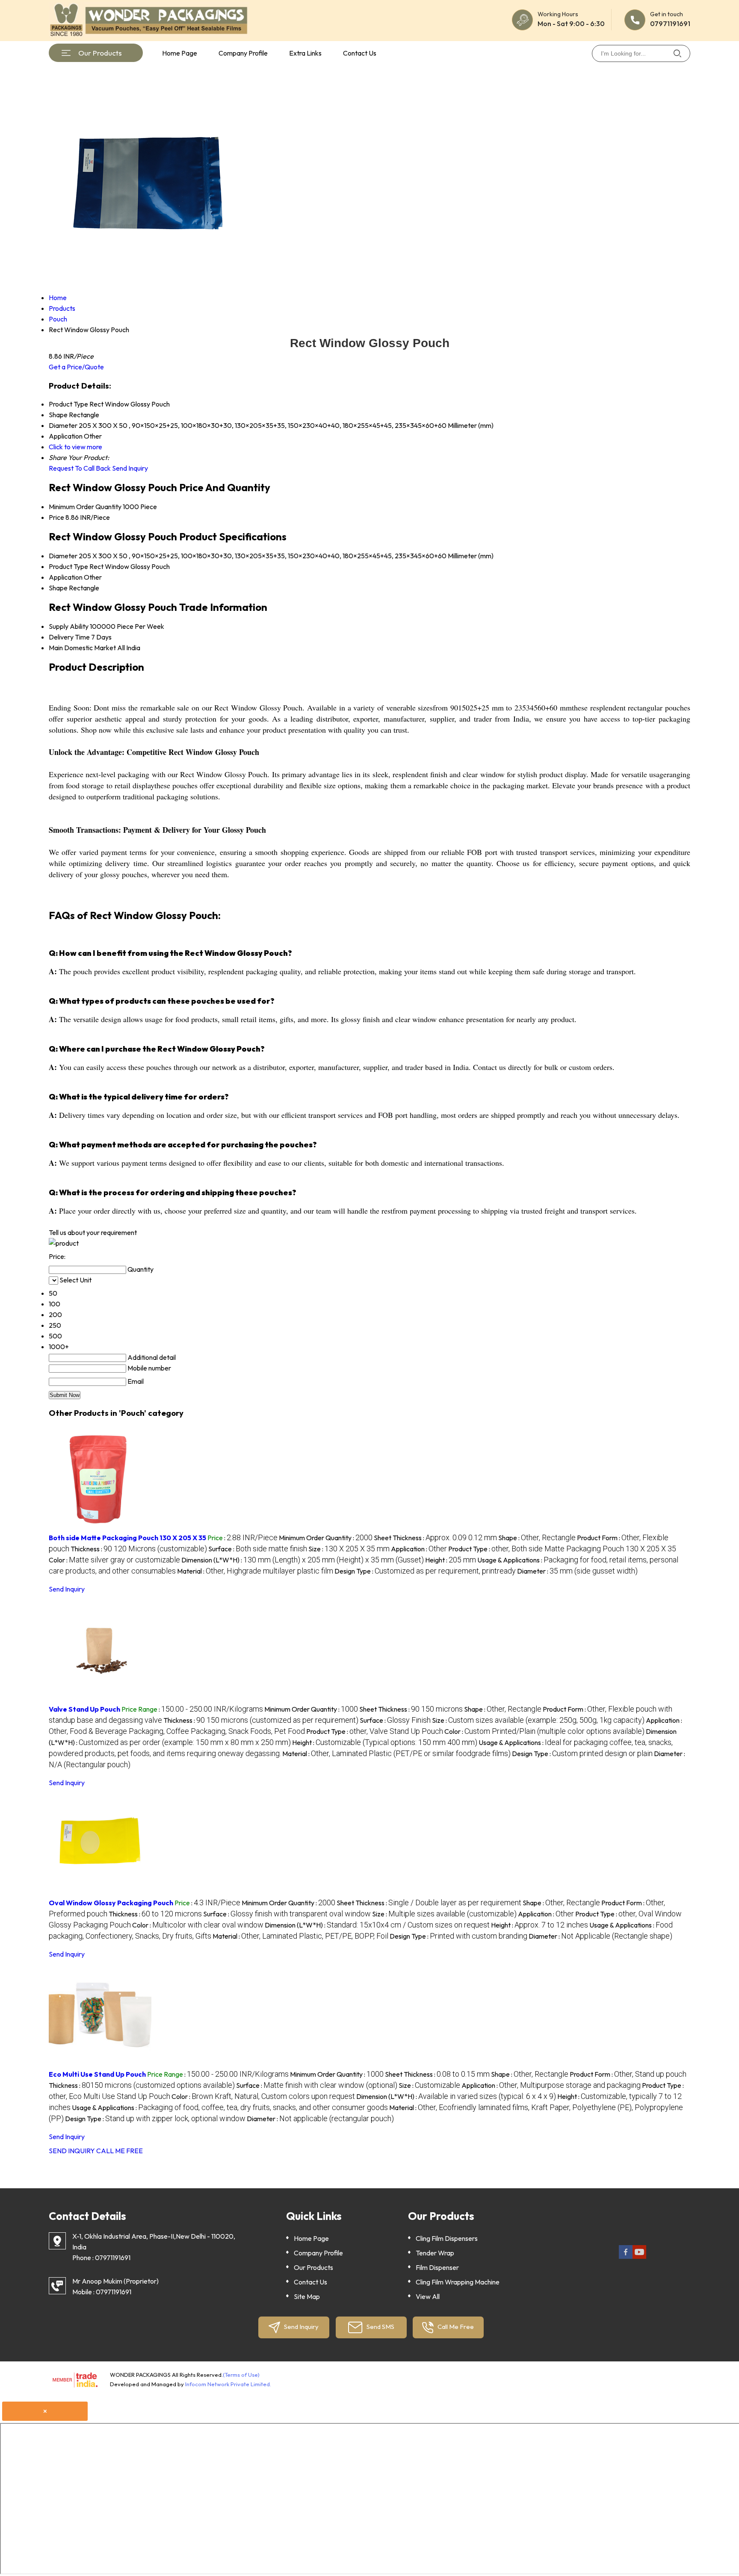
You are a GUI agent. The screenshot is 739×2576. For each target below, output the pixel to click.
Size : (349, 1549)
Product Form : (628, 2074)
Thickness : (139, 1549)
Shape (58, 588)
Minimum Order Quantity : (326, 1538)
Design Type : (425, 1571)
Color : (114, 1560)
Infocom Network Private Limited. (228, 2384)
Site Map (307, 2296)
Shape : (537, 1538)
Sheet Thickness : (435, 1538)
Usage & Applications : (230, 2107)
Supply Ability (69, 626)
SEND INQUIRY (72, 2151)
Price (56, 517)
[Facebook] (626, 2257)
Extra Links (305, 53)
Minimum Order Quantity (85, 507)
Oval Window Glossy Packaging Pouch (111, 1903)
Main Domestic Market (82, 648)
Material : (255, 1571)
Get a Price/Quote (76, 367)
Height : (451, 1560)
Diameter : (577, 1571)
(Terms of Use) (241, 2375)
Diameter (63, 556)
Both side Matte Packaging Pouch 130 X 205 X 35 (127, 1538)
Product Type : (562, 1549)
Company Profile (243, 53)
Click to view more (75, 447)
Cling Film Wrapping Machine (458, 2282)
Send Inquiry (130, 468)
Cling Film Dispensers (447, 2238)
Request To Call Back (80, 468)
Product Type (68, 566)
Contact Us (360, 53)
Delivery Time (69, 637)
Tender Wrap (435, 2253)
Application (66, 577)
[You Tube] (639, 2257)
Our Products (100, 53)
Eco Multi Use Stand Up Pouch (97, 2074)
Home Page (180, 53)
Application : (419, 1549)
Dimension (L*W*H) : (303, 1560)
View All (428, 2296)
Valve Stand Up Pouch (84, 1709)
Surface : (258, 1549)
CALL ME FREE (120, 2151)
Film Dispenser (437, 2267)
